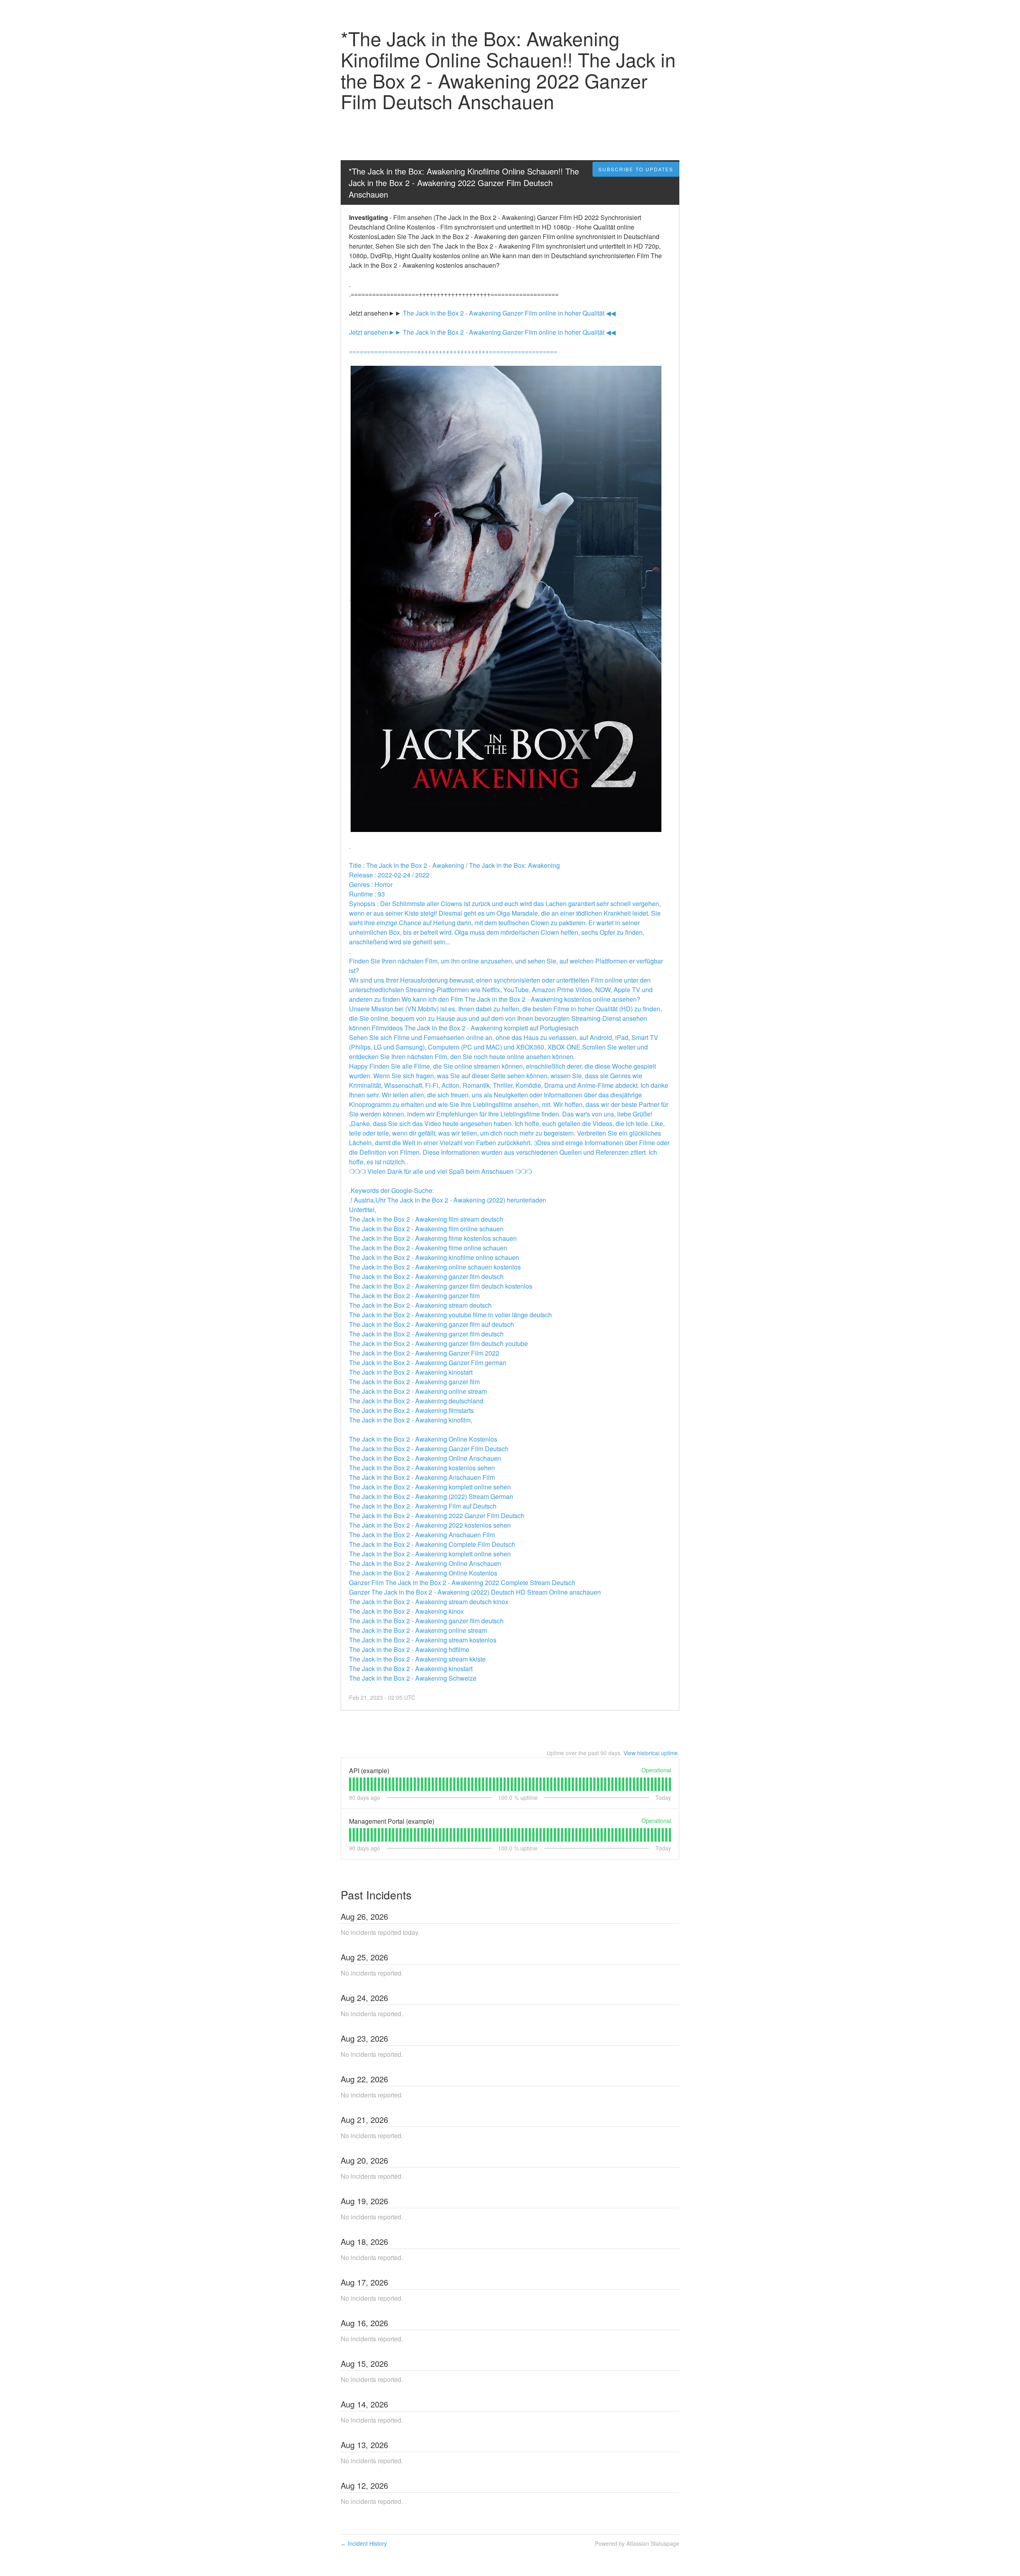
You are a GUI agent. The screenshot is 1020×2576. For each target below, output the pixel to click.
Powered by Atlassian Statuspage (637, 2543)
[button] (636, 169)
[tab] (350, 1784)
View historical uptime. (651, 1753)
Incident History (364, 2543)
